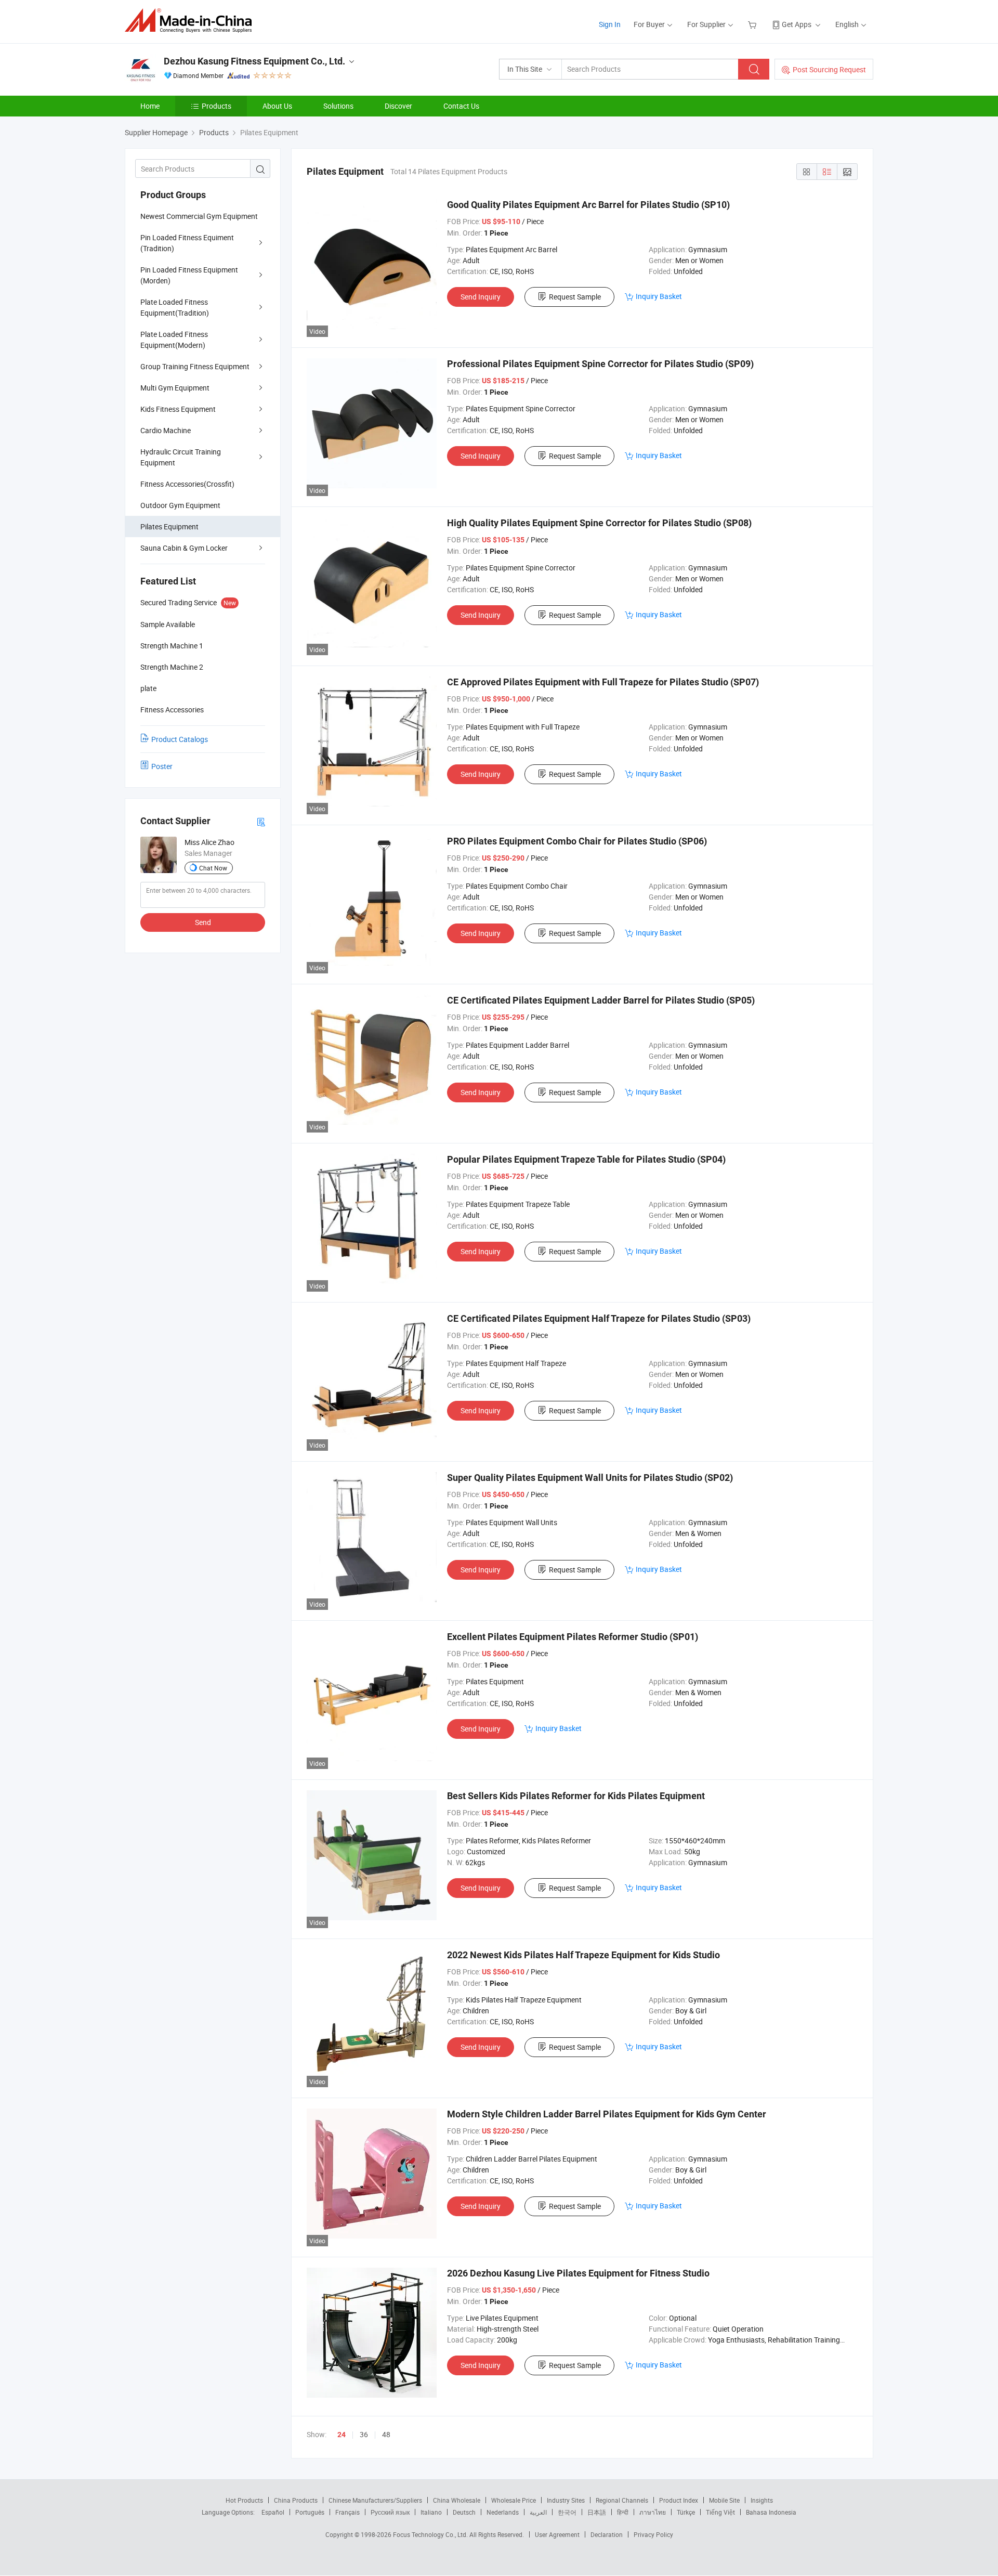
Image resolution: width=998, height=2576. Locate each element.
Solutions (338, 106)
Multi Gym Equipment (175, 388)
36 (364, 2434)
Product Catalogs (180, 739)
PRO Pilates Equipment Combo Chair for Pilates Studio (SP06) (577, 841)
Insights (762, 2500)
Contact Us (461, 106)
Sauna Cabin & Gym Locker (184, 548)
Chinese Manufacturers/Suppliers (375, 2500)
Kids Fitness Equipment (178, 409)
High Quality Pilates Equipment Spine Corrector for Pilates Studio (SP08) (599, 523)
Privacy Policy (653, 2534)
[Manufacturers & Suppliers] (192, 21)
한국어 (567, 2512)
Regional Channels (622, 2500)
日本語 (597, 2512)
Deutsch (464, 2512)
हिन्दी (623, 2512)
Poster (162, 766)
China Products (296, 2500)
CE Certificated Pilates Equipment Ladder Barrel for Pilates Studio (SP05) (601, 1000)
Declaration (607, 2534)
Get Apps (797, 24)
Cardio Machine (166, 430)
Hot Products (244, 2500)
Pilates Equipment (169, 526)
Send (203, 922)
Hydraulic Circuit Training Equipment (181, 457)
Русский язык (390, 2512)
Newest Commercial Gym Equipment (199, 216)
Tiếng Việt (720, 2512)
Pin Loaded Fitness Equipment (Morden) (189, 275)
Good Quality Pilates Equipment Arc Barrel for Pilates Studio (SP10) (588, 205)
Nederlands (503, 2512)
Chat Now (213, 868)
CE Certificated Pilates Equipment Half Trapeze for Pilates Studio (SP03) (599, 1318)
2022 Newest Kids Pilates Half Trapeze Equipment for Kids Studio (583, 1955)
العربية (538, 2512)
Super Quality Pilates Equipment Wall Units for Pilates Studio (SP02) (590, 1478)
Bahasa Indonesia (771, 2512)
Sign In (610, 24)
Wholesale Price (514, 2500)
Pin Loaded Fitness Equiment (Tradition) (187, 243)
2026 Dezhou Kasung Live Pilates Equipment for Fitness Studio (578, 2273)
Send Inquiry (481, 297)
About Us (277, 106)
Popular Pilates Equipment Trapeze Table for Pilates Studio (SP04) (586, 1159)
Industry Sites (566, 2500)
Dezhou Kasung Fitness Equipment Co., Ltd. (254, 61)
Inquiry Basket (659, 296)
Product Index (679, 2500)
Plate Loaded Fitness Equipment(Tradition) (175, 307)
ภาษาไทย (653, 2512)
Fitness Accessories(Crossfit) (187, 484)
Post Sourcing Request (829, 69)
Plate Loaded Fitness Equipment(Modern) (174, 340)
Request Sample (575, 297)
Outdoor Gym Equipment (180, 505)
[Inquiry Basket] (753, 24)
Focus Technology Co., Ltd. (431, 2534)
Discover (398, 106)
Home (150, 106)
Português (310, 2512)
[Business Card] (261, 821)
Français (347, 2512)
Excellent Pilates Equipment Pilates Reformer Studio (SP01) (573, 1637)
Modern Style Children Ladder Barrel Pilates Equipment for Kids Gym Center (607, 2114)
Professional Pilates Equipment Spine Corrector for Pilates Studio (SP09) (600, 364)
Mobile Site (724, 2500)
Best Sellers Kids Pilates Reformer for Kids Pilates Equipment (576, 1796)
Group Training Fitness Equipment (195, 366)
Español (273, 2512)
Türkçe (686, 2512)
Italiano (431, 2512)
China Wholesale (457, 2500)
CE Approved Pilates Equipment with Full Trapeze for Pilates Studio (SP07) (603, 682)
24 (342, 2435)
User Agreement (557, 2534)
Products (216, 106)
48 (386, 2434)
